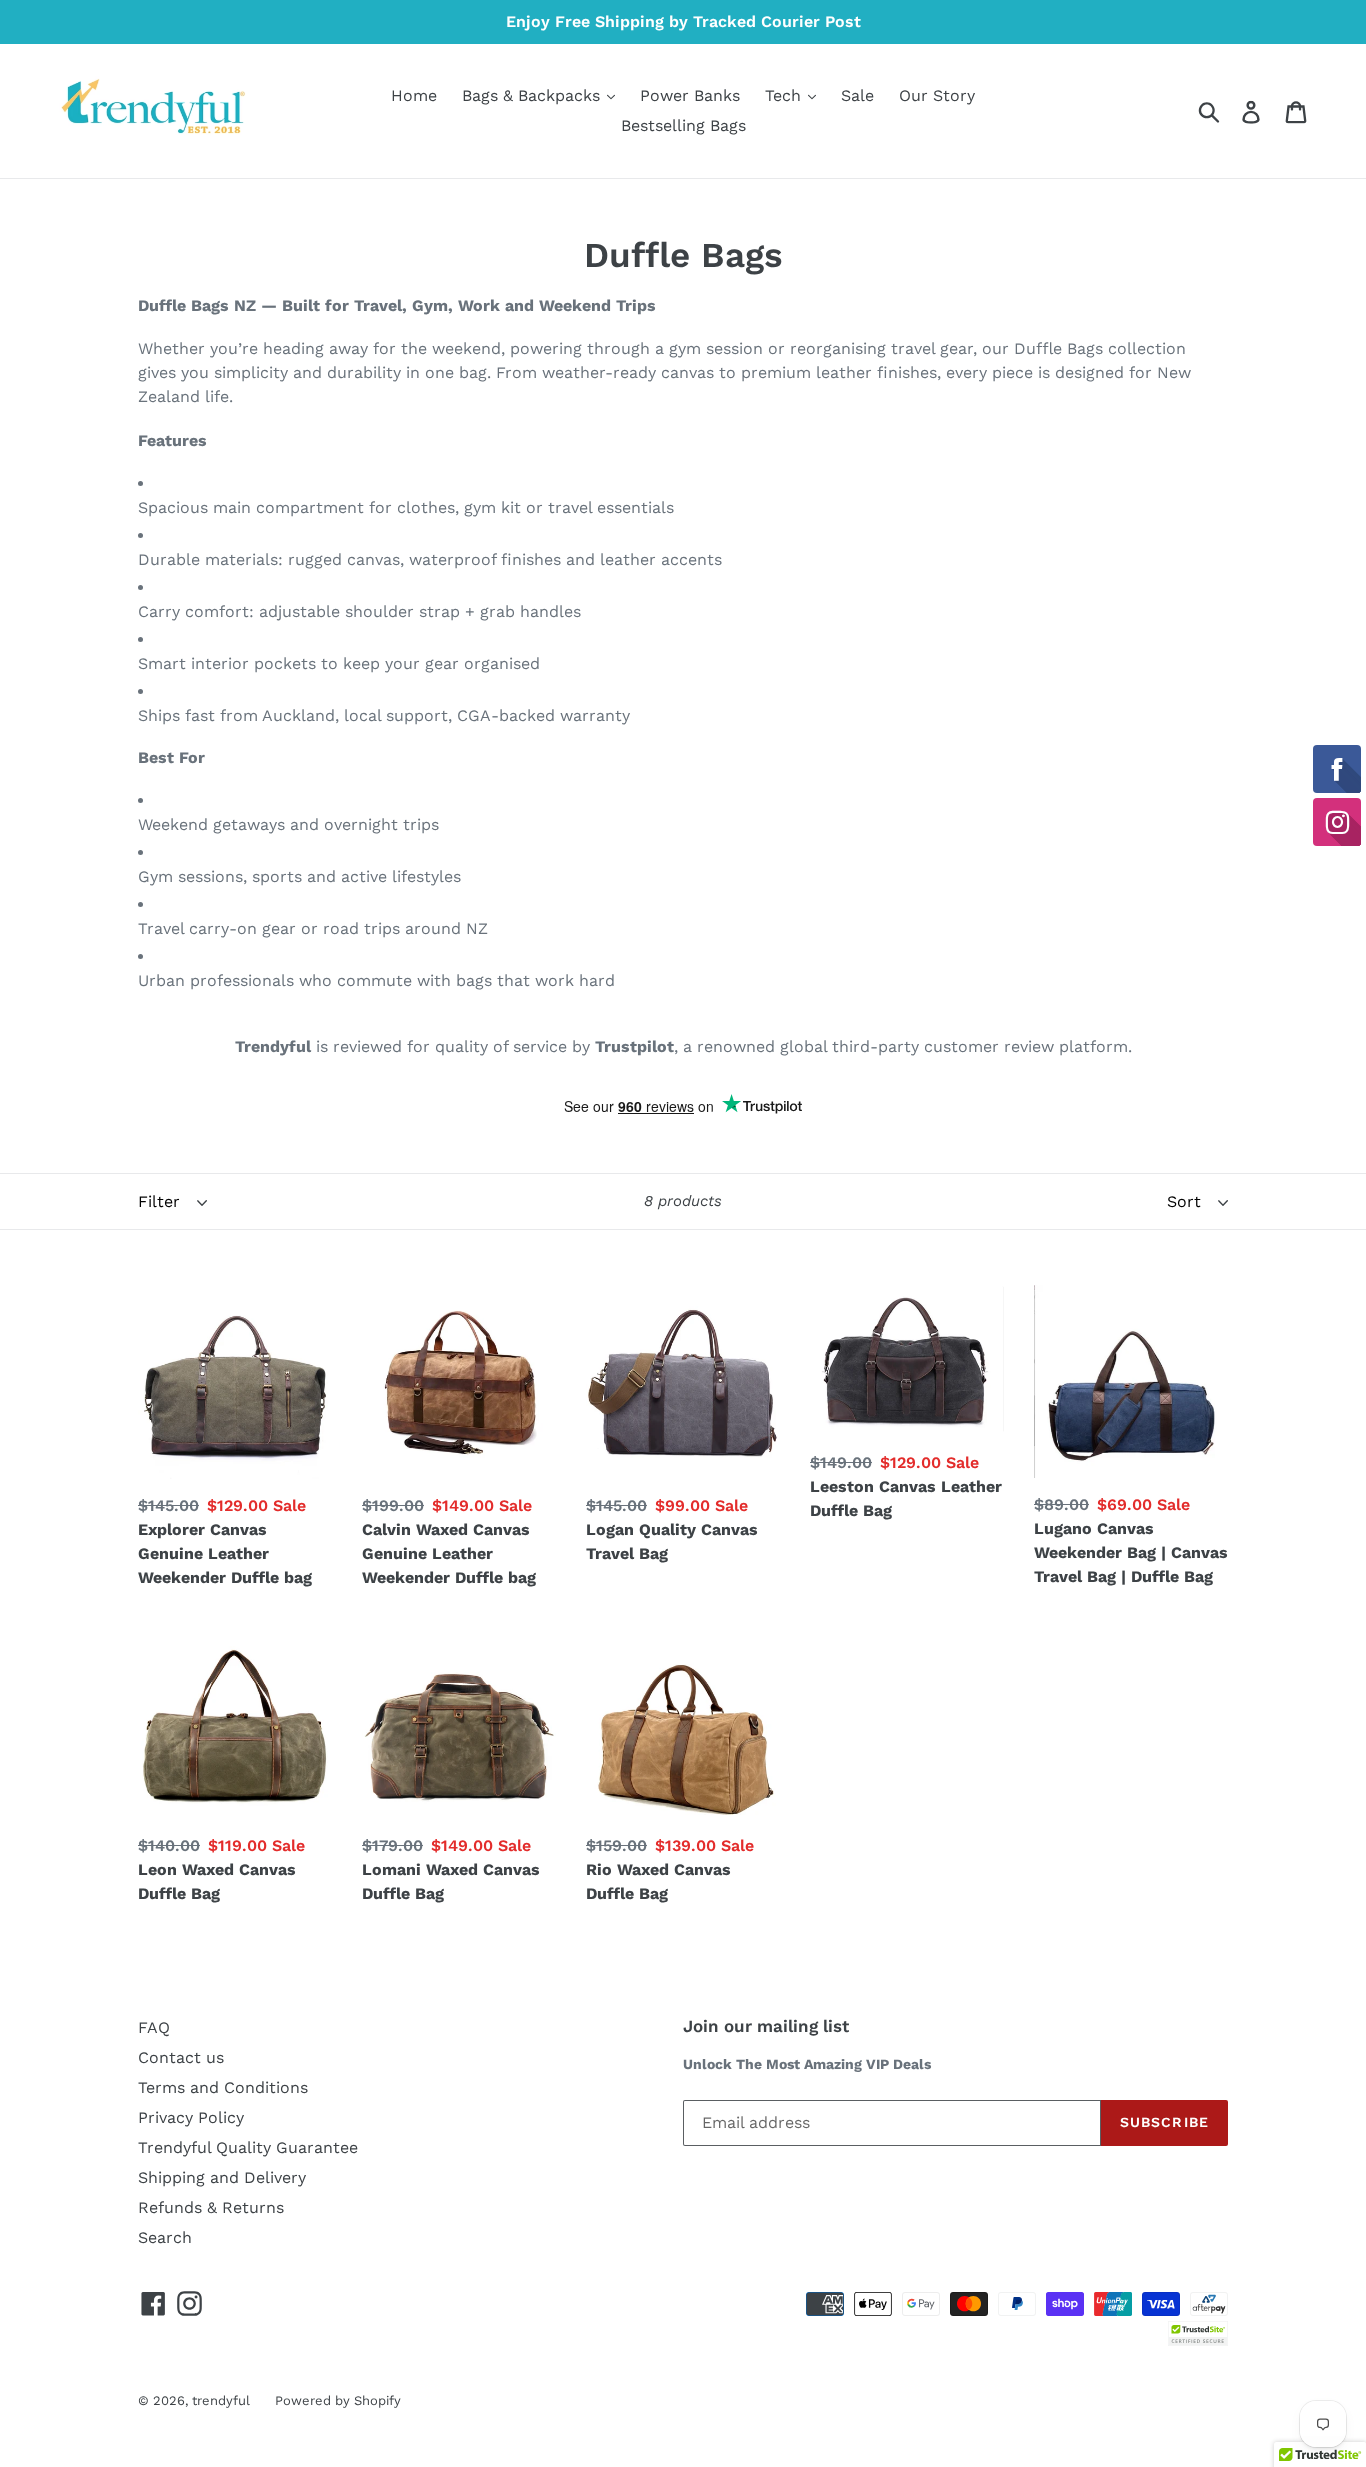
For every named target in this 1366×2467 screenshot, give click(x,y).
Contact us (181, 2057)
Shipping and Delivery (222, 2177)
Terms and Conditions (223, 2087)
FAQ (154, 2027)
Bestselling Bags (683, 125)
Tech (785, 95)
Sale (857, 95)
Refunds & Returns (211, 2207)
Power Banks (690, 95)
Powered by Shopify (338, 2400)
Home (414, 95)
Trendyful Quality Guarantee (248, 2147)
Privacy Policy (191, 2117)
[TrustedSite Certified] (1198, 2333)
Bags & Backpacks (533, 95)
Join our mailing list (766, 2026)
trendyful (221, 2400)
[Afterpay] (1209, 2302)
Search (165, 2237)
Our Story (937, 95)
